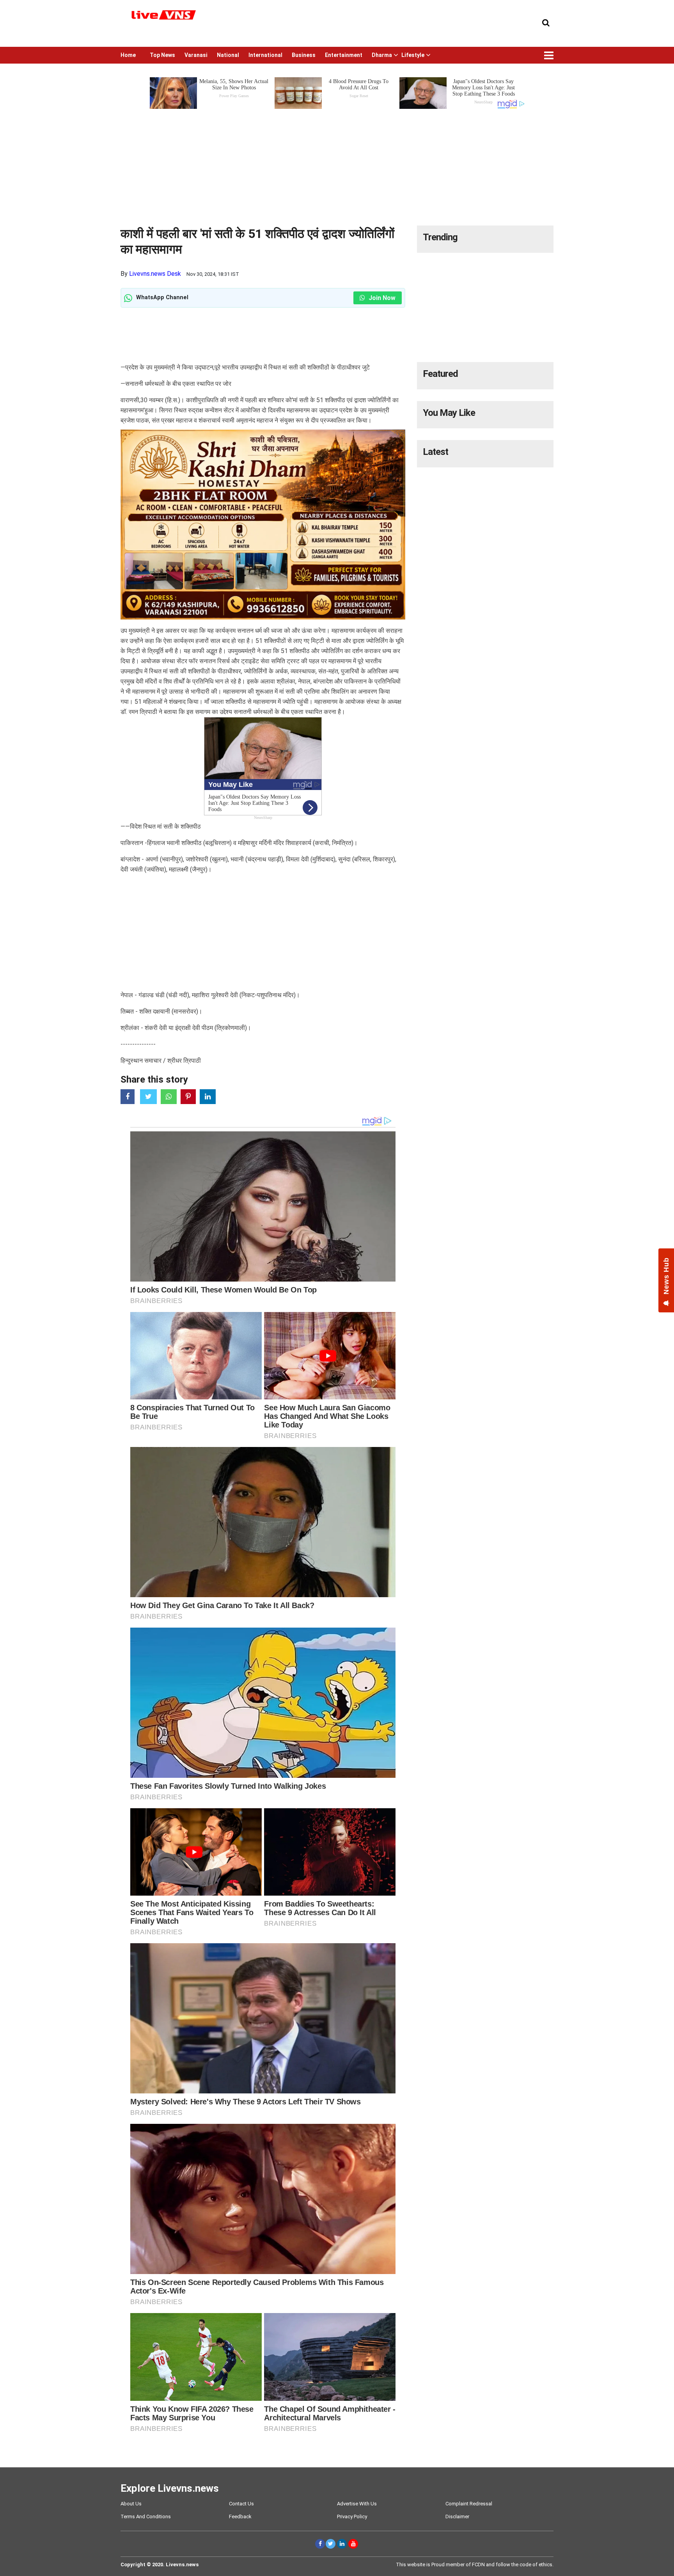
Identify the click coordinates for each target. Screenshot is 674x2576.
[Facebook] (320, 2544)
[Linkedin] (342, 2544)
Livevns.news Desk (155, 274)
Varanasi (196, 55)
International (265, 55)
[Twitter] (331, 2544)
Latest (435, 452)
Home (128, 55)
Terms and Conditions (146, 2517)
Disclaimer (457, 2517)
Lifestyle (413, 55)
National (228, 55)
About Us (131, 2504)
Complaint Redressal (469, 2504)
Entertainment (344, 55)
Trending (440, 237)
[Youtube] (353, 2544)
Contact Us (241, 2504)
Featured (440, 374)
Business (304, 55)
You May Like (449, 413)
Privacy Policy (352, 2517)
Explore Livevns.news (170, 2488)
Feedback (240, 2517)
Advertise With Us (357, 2504)
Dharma (382, 55)
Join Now (381, 298)
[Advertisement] (337, 165)
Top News (162, 55)
